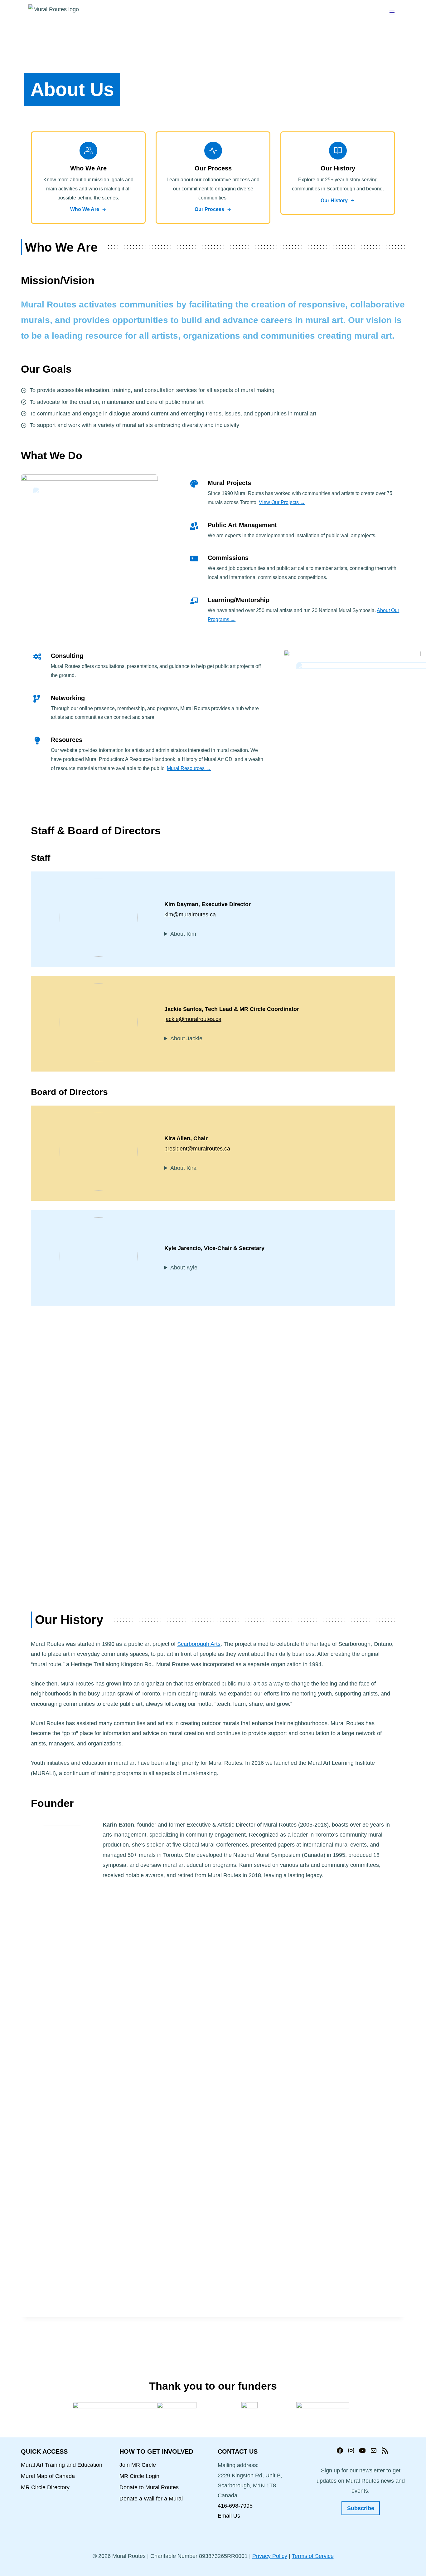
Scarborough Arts (199, 1644)
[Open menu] (392, 12)
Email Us (229, 2516)
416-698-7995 (235, 2506)
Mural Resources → (189, 768)
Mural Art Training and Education (62, 2465)
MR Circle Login (139, 2476)
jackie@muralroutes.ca (193, 1019)
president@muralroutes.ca (197, 1149)
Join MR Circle (138, 2465)
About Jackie (186, 1038)
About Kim (183, 934)
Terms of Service (313, 2556)
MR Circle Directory (45, 2487)
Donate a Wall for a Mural (151, 2499)
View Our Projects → (282, 502)
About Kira (183, 1168)
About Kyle (184, 1268)
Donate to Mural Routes (149, 2487)
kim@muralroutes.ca (190, 915)
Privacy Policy (270, 2556)
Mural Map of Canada (48, 2476)
